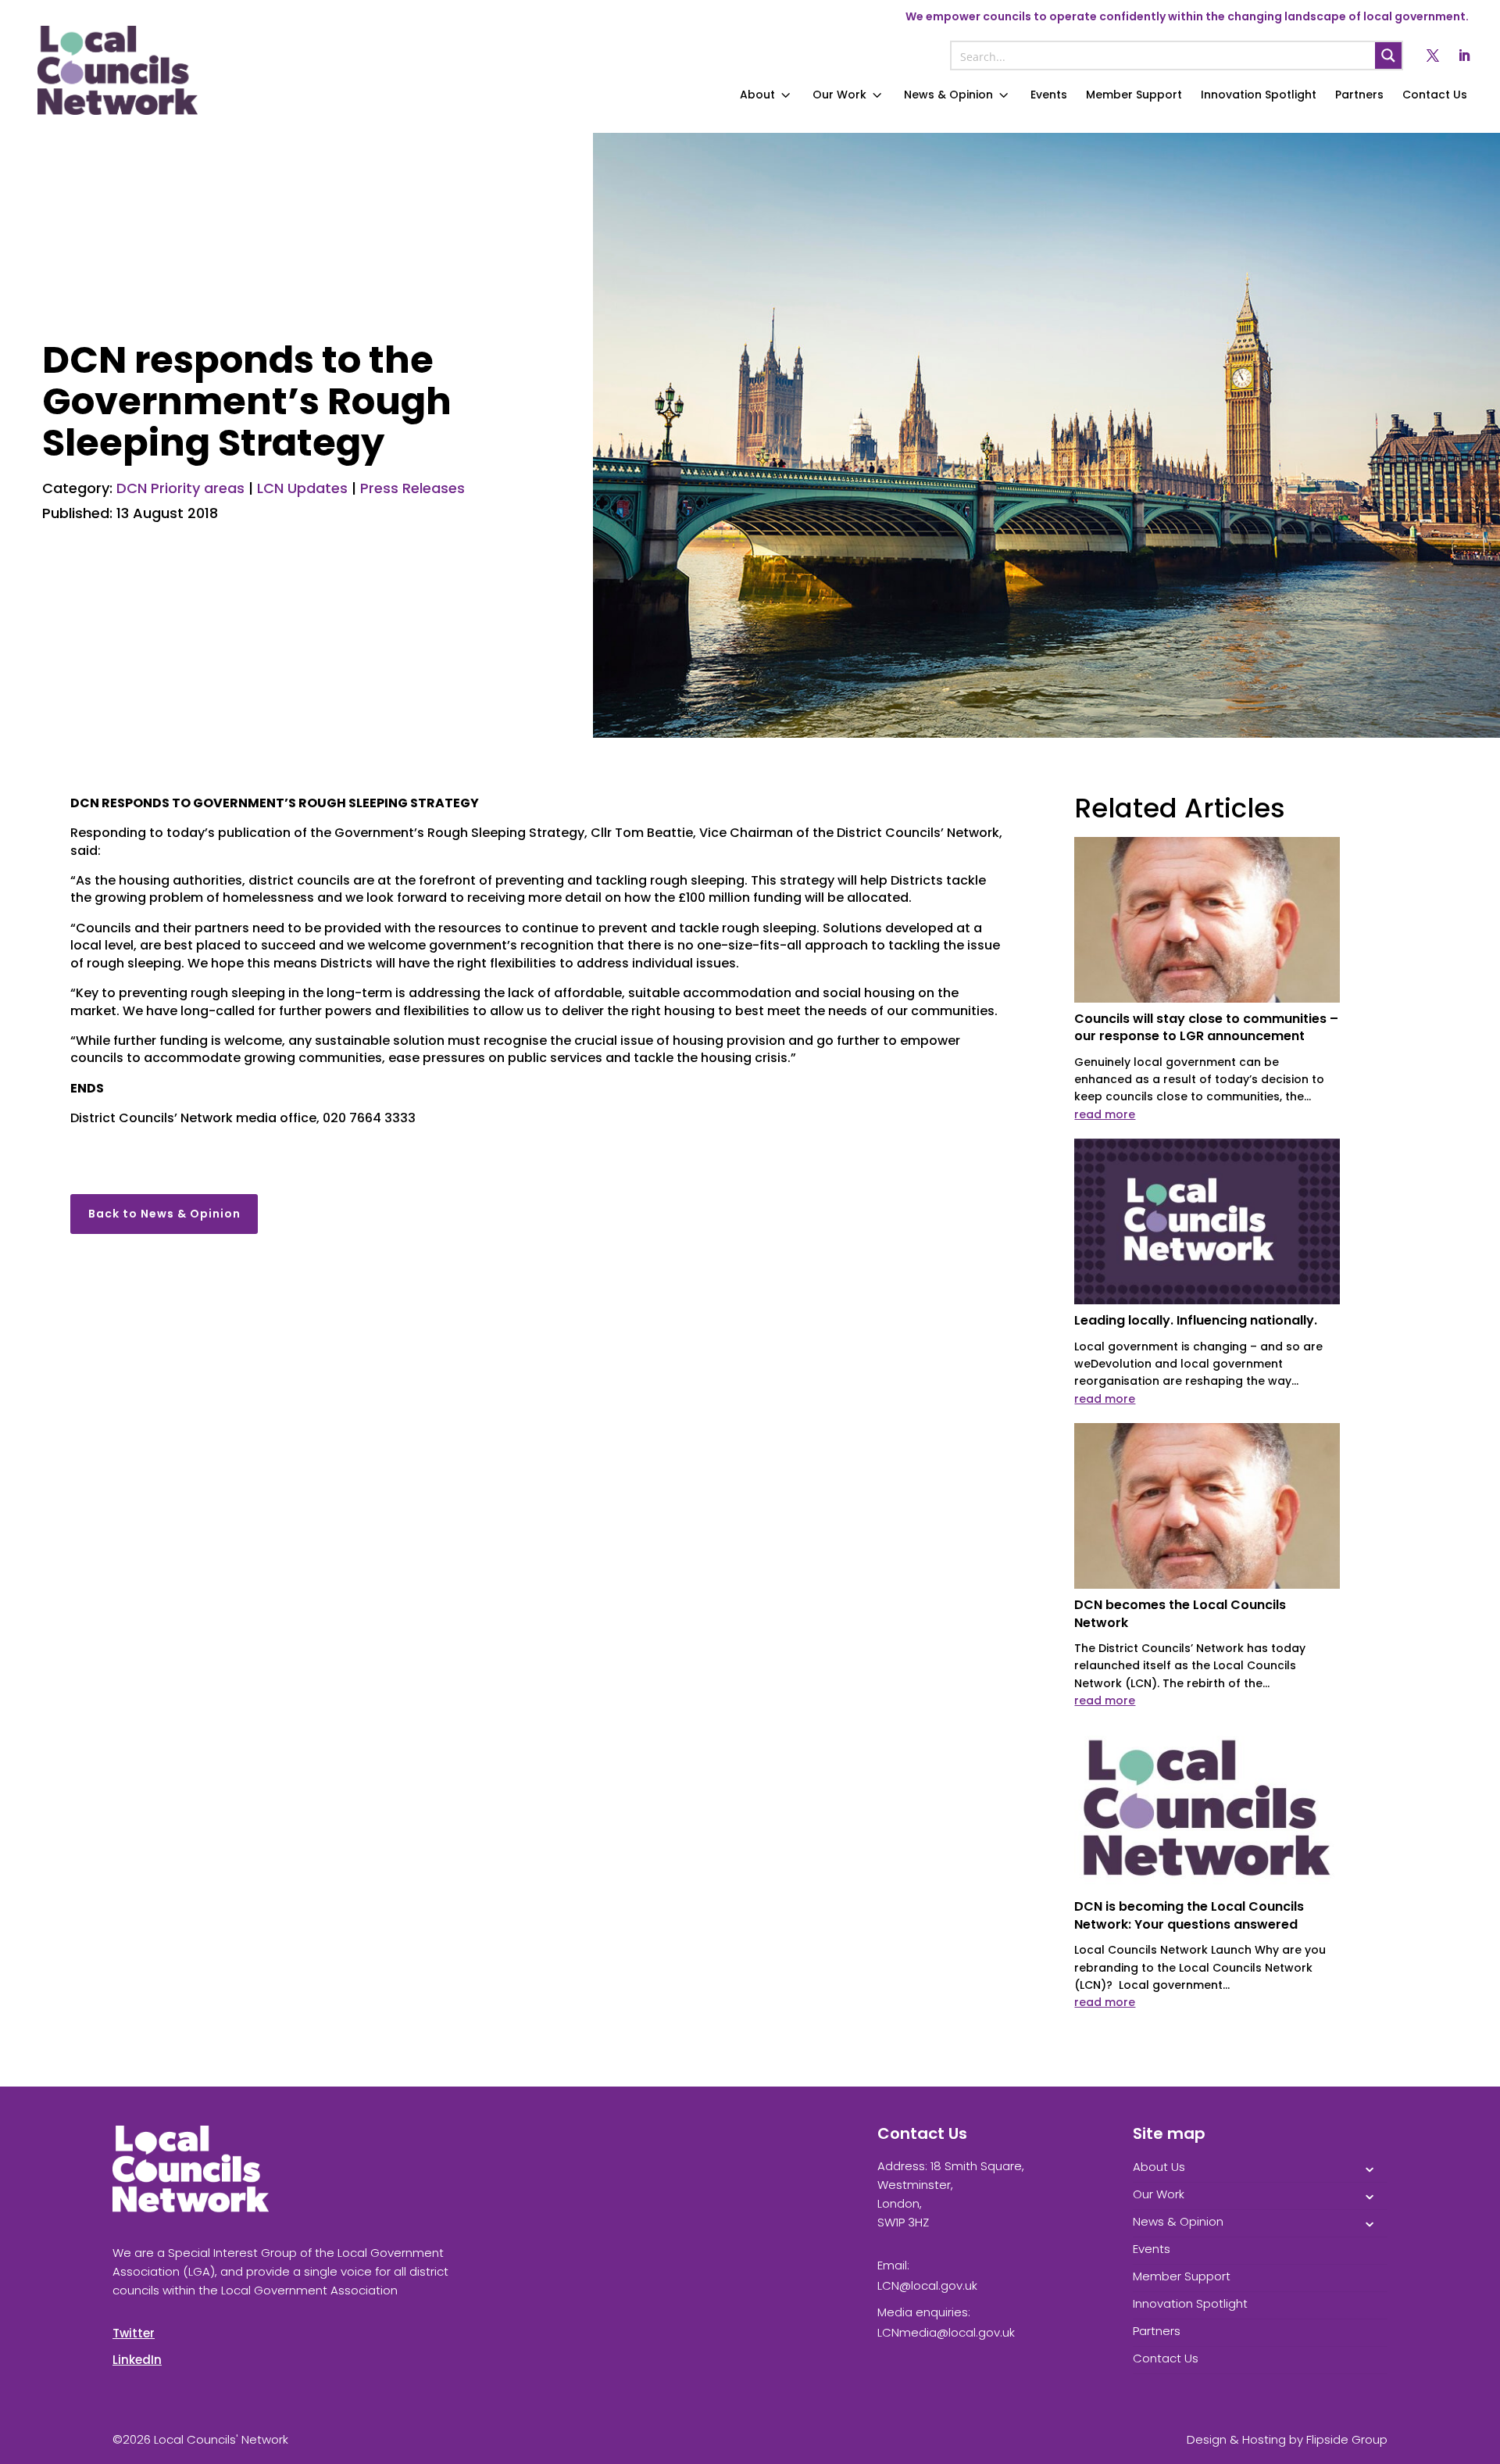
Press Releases (412, 488)
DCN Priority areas (180, 488)
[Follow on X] (1433, 55)
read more (1105, 1114)
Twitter (134, 2333)
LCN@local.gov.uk (927, 2285)
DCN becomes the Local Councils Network (1180, 1613)
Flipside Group (1347, 2439)
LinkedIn (137, 2360)
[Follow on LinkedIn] (1464, 55)
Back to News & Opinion (164, 1214)
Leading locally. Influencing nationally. (1196, 1320)
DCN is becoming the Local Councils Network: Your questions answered (1189, 1915)
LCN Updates (302, 488)
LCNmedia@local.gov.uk (946, 2332)
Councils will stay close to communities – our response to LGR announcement (1206, 1027)
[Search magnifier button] (1388, 55)
